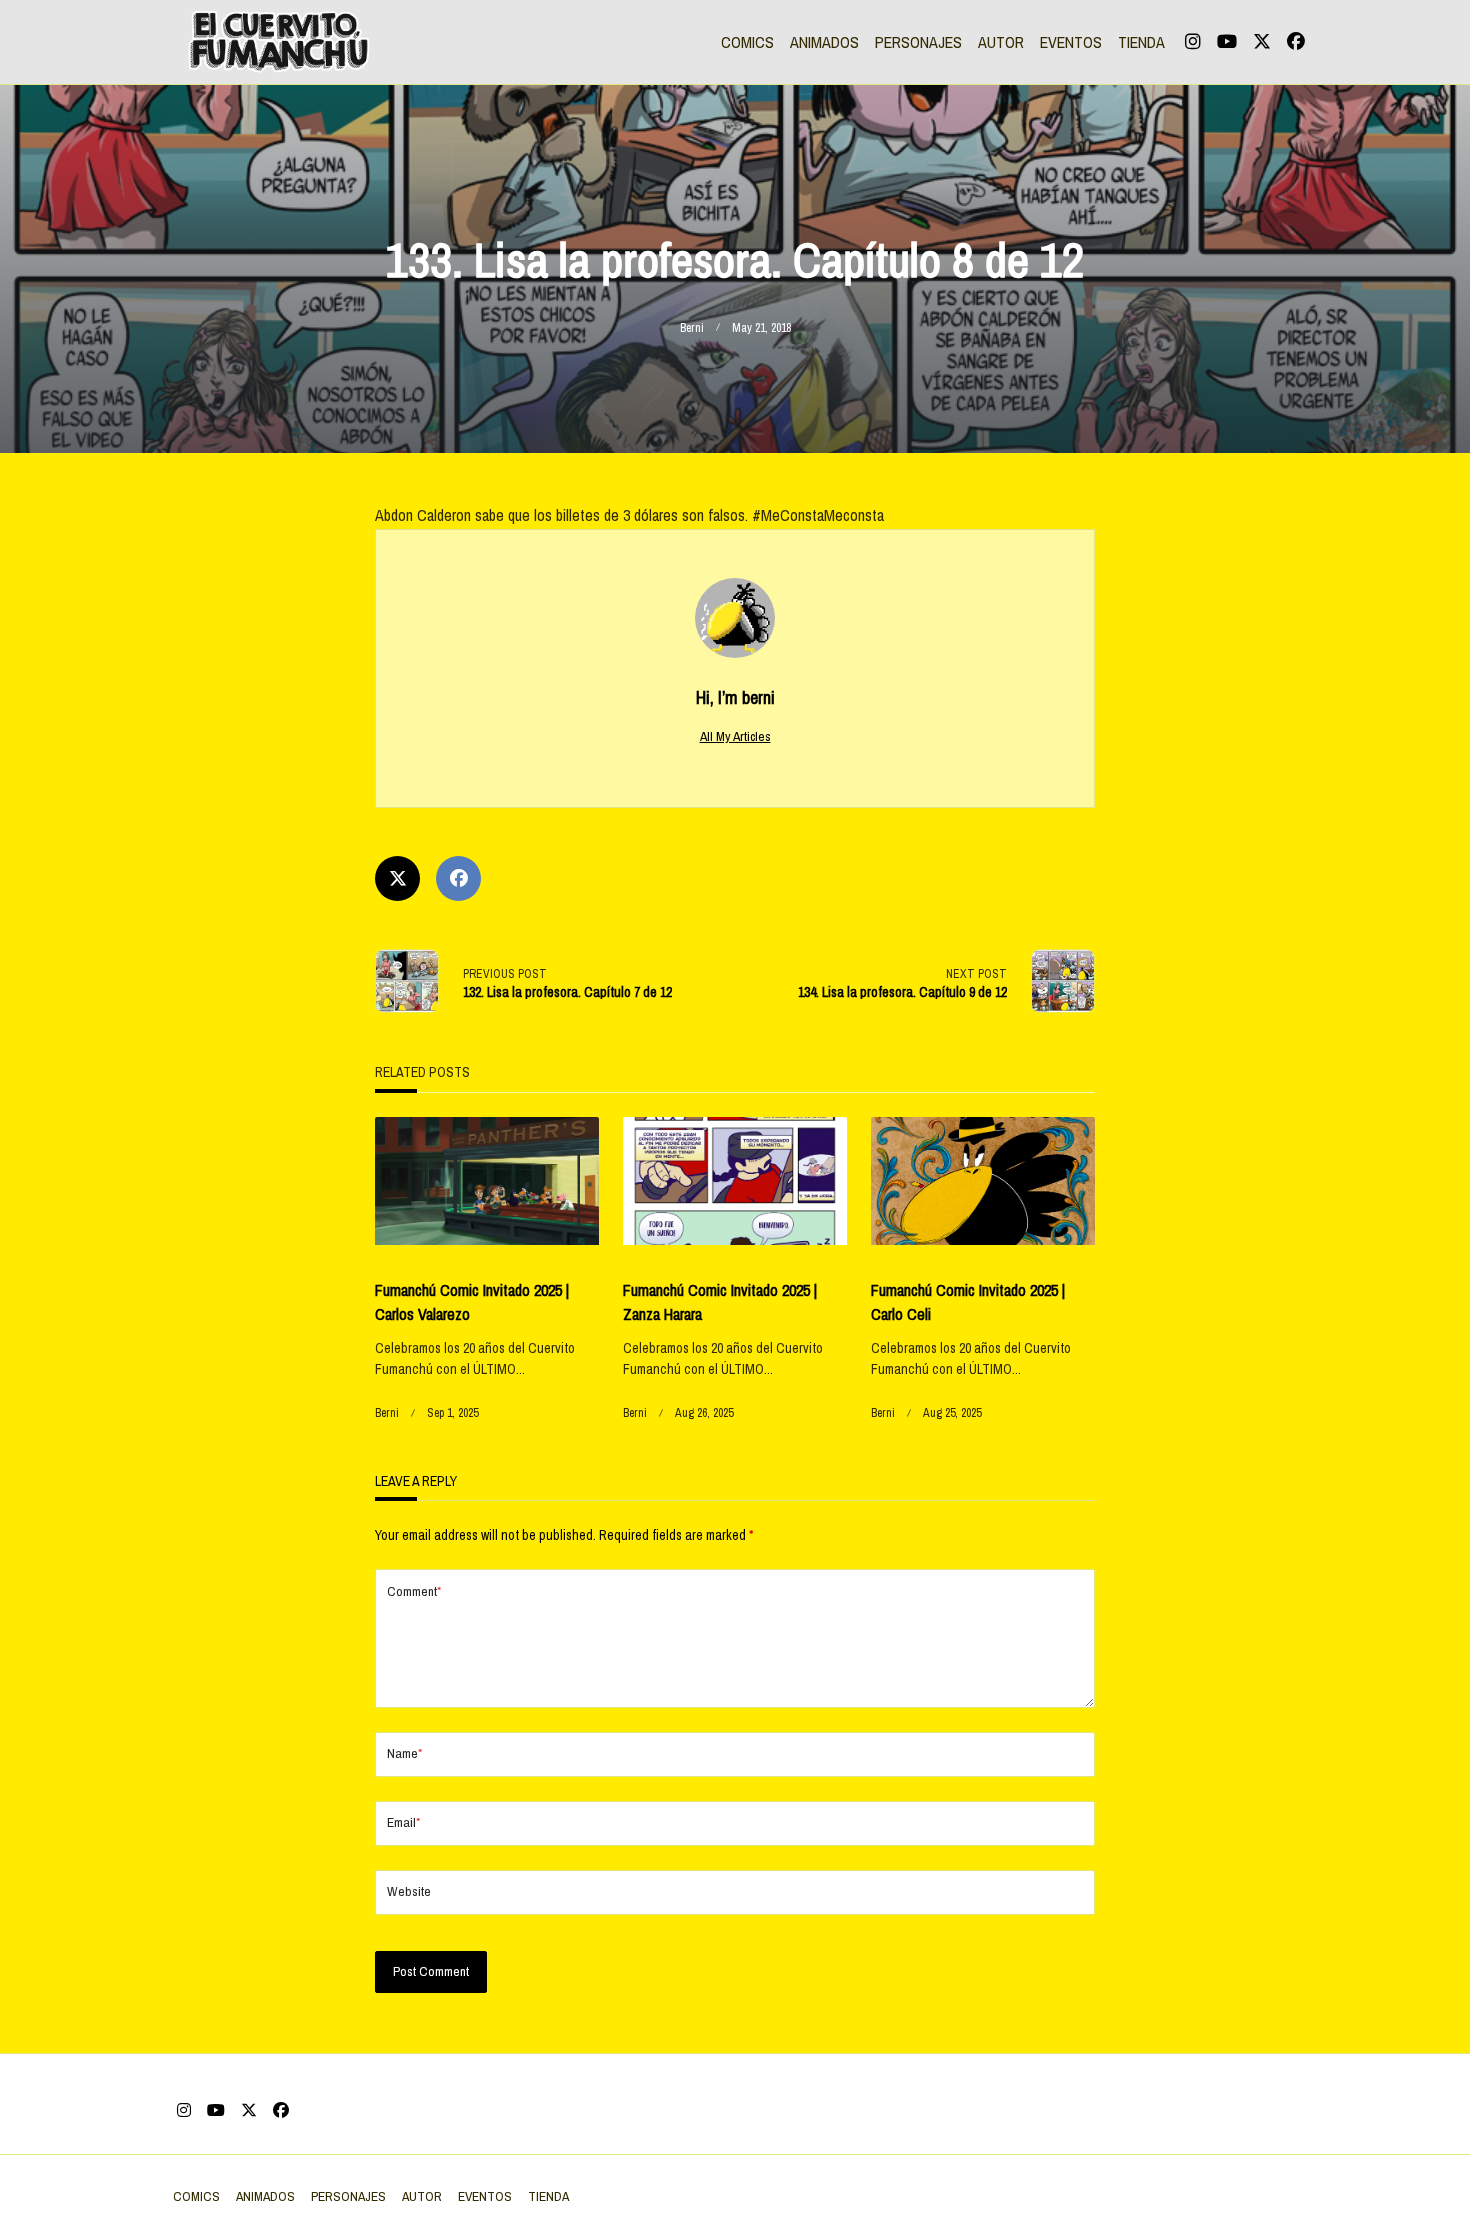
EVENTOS (1071, 42)
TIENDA (1141, 42)
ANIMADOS (824, 42)
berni (692, 328)
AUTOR (1001, 42)
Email (403, 1822)
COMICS (747, 42)
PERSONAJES (918, 42)
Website (409, 1891)
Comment (414, 1591)
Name (404, 1753)
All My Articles (735, 736)
